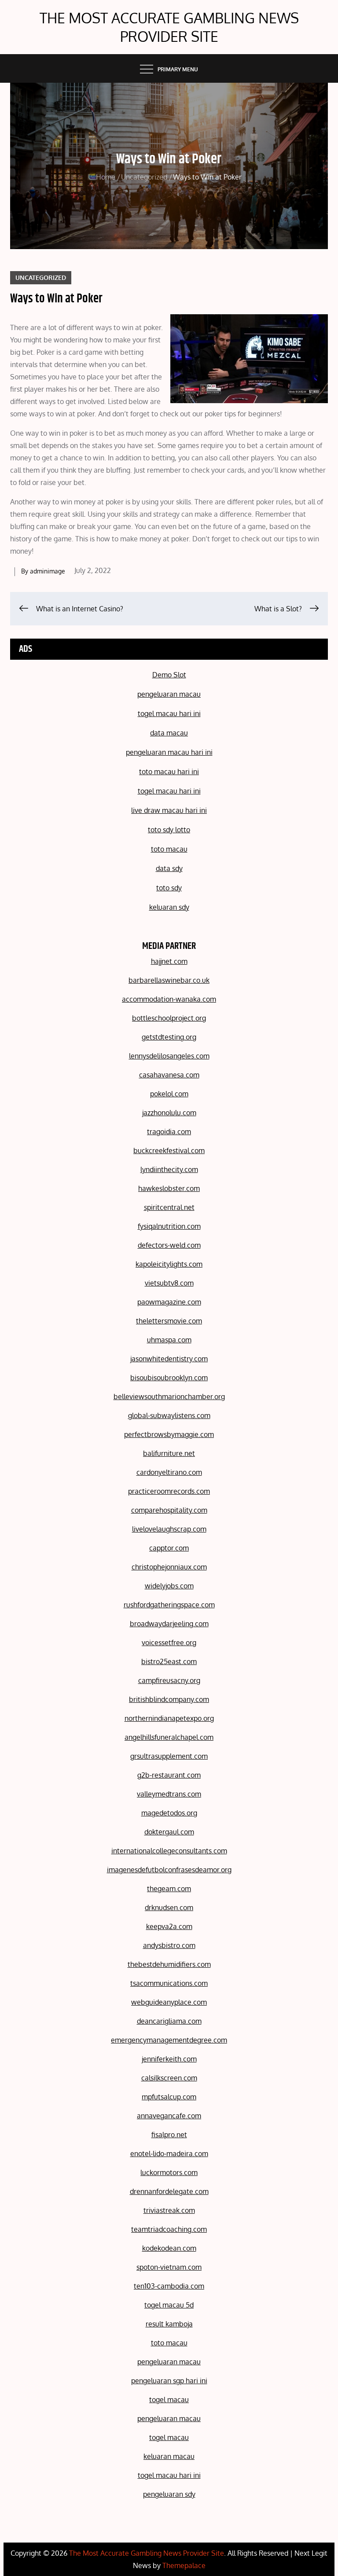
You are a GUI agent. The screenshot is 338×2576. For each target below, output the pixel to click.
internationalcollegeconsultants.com (169, 1851)
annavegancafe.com (169, 2116)
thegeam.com (169, 1889)
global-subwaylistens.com (169, 1415)
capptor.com (169, 1548)
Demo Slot (169, 675)
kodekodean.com (169, 2248)
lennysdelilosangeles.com (169, 1056)
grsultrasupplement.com (169, 1756)
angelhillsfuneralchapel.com (169, 1737)
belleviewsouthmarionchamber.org (169, 1396)
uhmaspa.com (169, 1340)
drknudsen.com (169, 1907)
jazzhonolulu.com (169, 1113)
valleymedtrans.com (169, 1794)
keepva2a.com (169, 1926)
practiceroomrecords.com (169, 1491)
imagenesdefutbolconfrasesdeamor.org (169, 1870)
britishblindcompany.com (169, 1699)
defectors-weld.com (169, 1245)
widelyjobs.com (169, 1586)
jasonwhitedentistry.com (169, 1359)
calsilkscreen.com (169, 2078)
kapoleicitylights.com (169, 1264)
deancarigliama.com (169, 2021)
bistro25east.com (169, 1661)
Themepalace (184, 2565)
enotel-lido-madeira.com (169, 2153)
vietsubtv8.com (169, 1283)
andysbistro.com (169, 1945)
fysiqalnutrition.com (169, 1226)
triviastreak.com (169, 2210)
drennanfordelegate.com (169, 2191)
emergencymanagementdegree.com (169, 2040)
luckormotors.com (169, 2172)
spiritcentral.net (169, 1207)
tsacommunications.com (169, 1983)
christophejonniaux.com (169, 1567)
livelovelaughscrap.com (169, 1529)
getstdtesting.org (169, 1037)
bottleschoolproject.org (169, 1018)
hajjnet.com (169, 961)
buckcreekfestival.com (169, 1150)
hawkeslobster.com (169, 1188)
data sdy (169, 868)
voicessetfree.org (169, 1643)
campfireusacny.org (169, 1680)
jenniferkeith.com (169, 2059)
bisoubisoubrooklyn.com (169, 1378)
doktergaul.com (169, 1832)
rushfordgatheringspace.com (169, 1605)
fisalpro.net (169, 2135)
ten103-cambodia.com (169, 2286)
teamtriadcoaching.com (169, 2229)
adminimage (48, 571)
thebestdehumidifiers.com (169, 1964)
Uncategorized (41, 277)
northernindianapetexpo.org (169, 1718)
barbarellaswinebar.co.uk (169, 980)
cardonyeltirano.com (169, 1472)
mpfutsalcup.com (169, 2097)
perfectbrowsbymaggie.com (169, 1434)
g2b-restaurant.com (169, 1775)
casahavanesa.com (169, 1075)
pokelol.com (169, 1094)
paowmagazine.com (169, 1302)
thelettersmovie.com (169, 1321)
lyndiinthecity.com (169, 1169)
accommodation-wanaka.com (169, 999)
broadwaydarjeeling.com (169, 1624)
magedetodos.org (169, 1813)
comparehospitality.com (169, 1510)
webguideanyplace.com (169, 2002)
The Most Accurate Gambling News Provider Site (169, 27)
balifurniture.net (169, 1453)
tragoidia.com (169, 1132)
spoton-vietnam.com (169, 2267)
